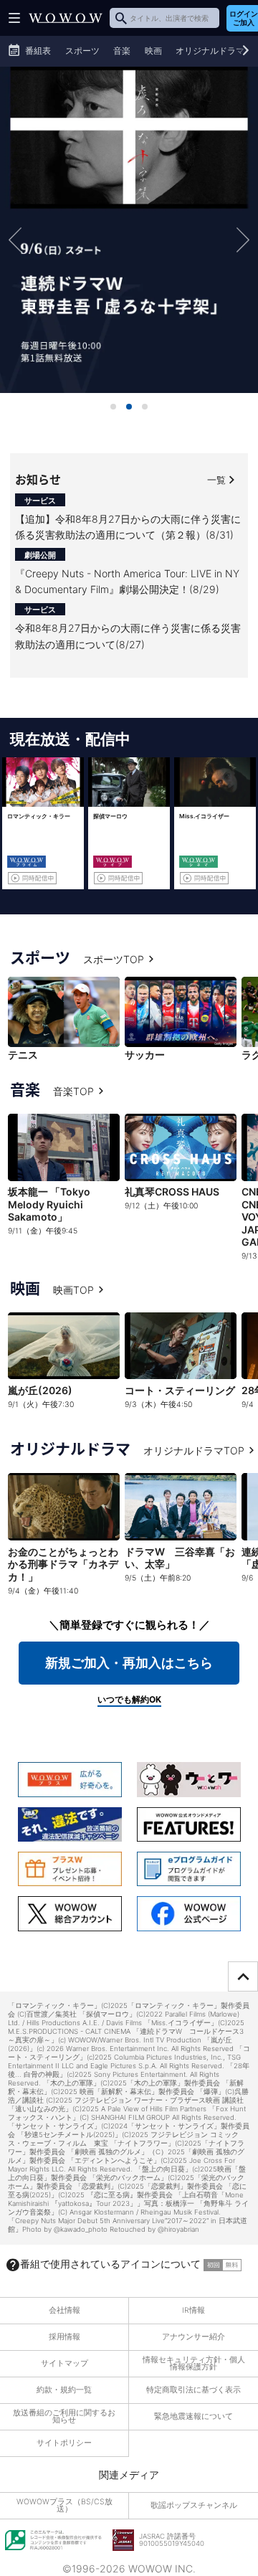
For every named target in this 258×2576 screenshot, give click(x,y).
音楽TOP (73, 1091)
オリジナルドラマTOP (194, 1450)
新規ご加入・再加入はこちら (129, 1663)
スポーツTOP (114, 959)
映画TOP (73, 1290)
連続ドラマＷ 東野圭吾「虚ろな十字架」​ (129, 229)
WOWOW (66, 18)
